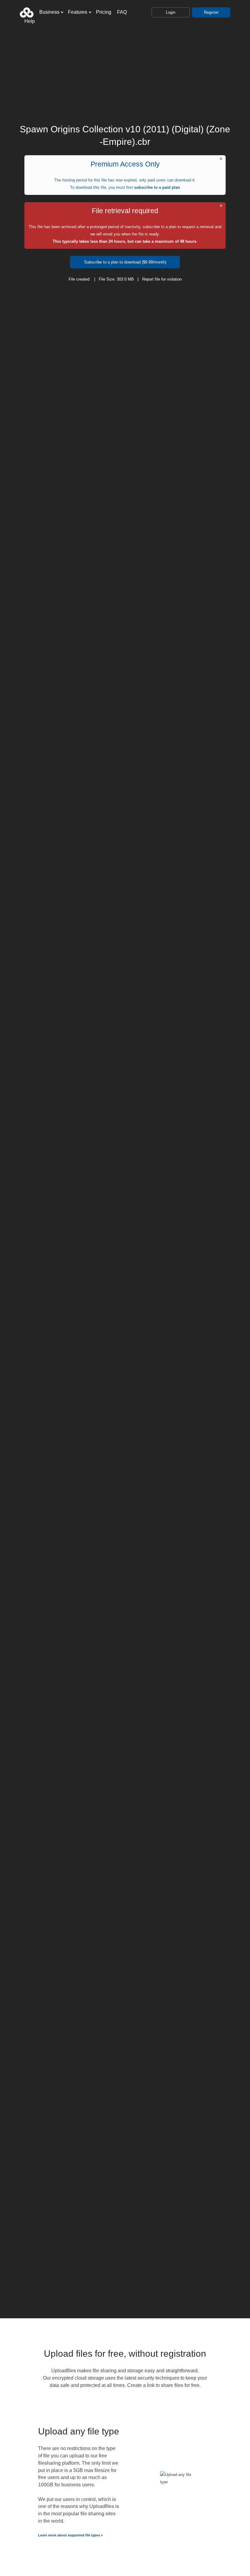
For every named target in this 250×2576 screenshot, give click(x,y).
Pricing (104, 12)
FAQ (122, 12)
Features (78, 12)
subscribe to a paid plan (157, 187)
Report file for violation (162, 279)
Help (30, 21)
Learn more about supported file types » (70, 2535)
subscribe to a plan (159, 227)
